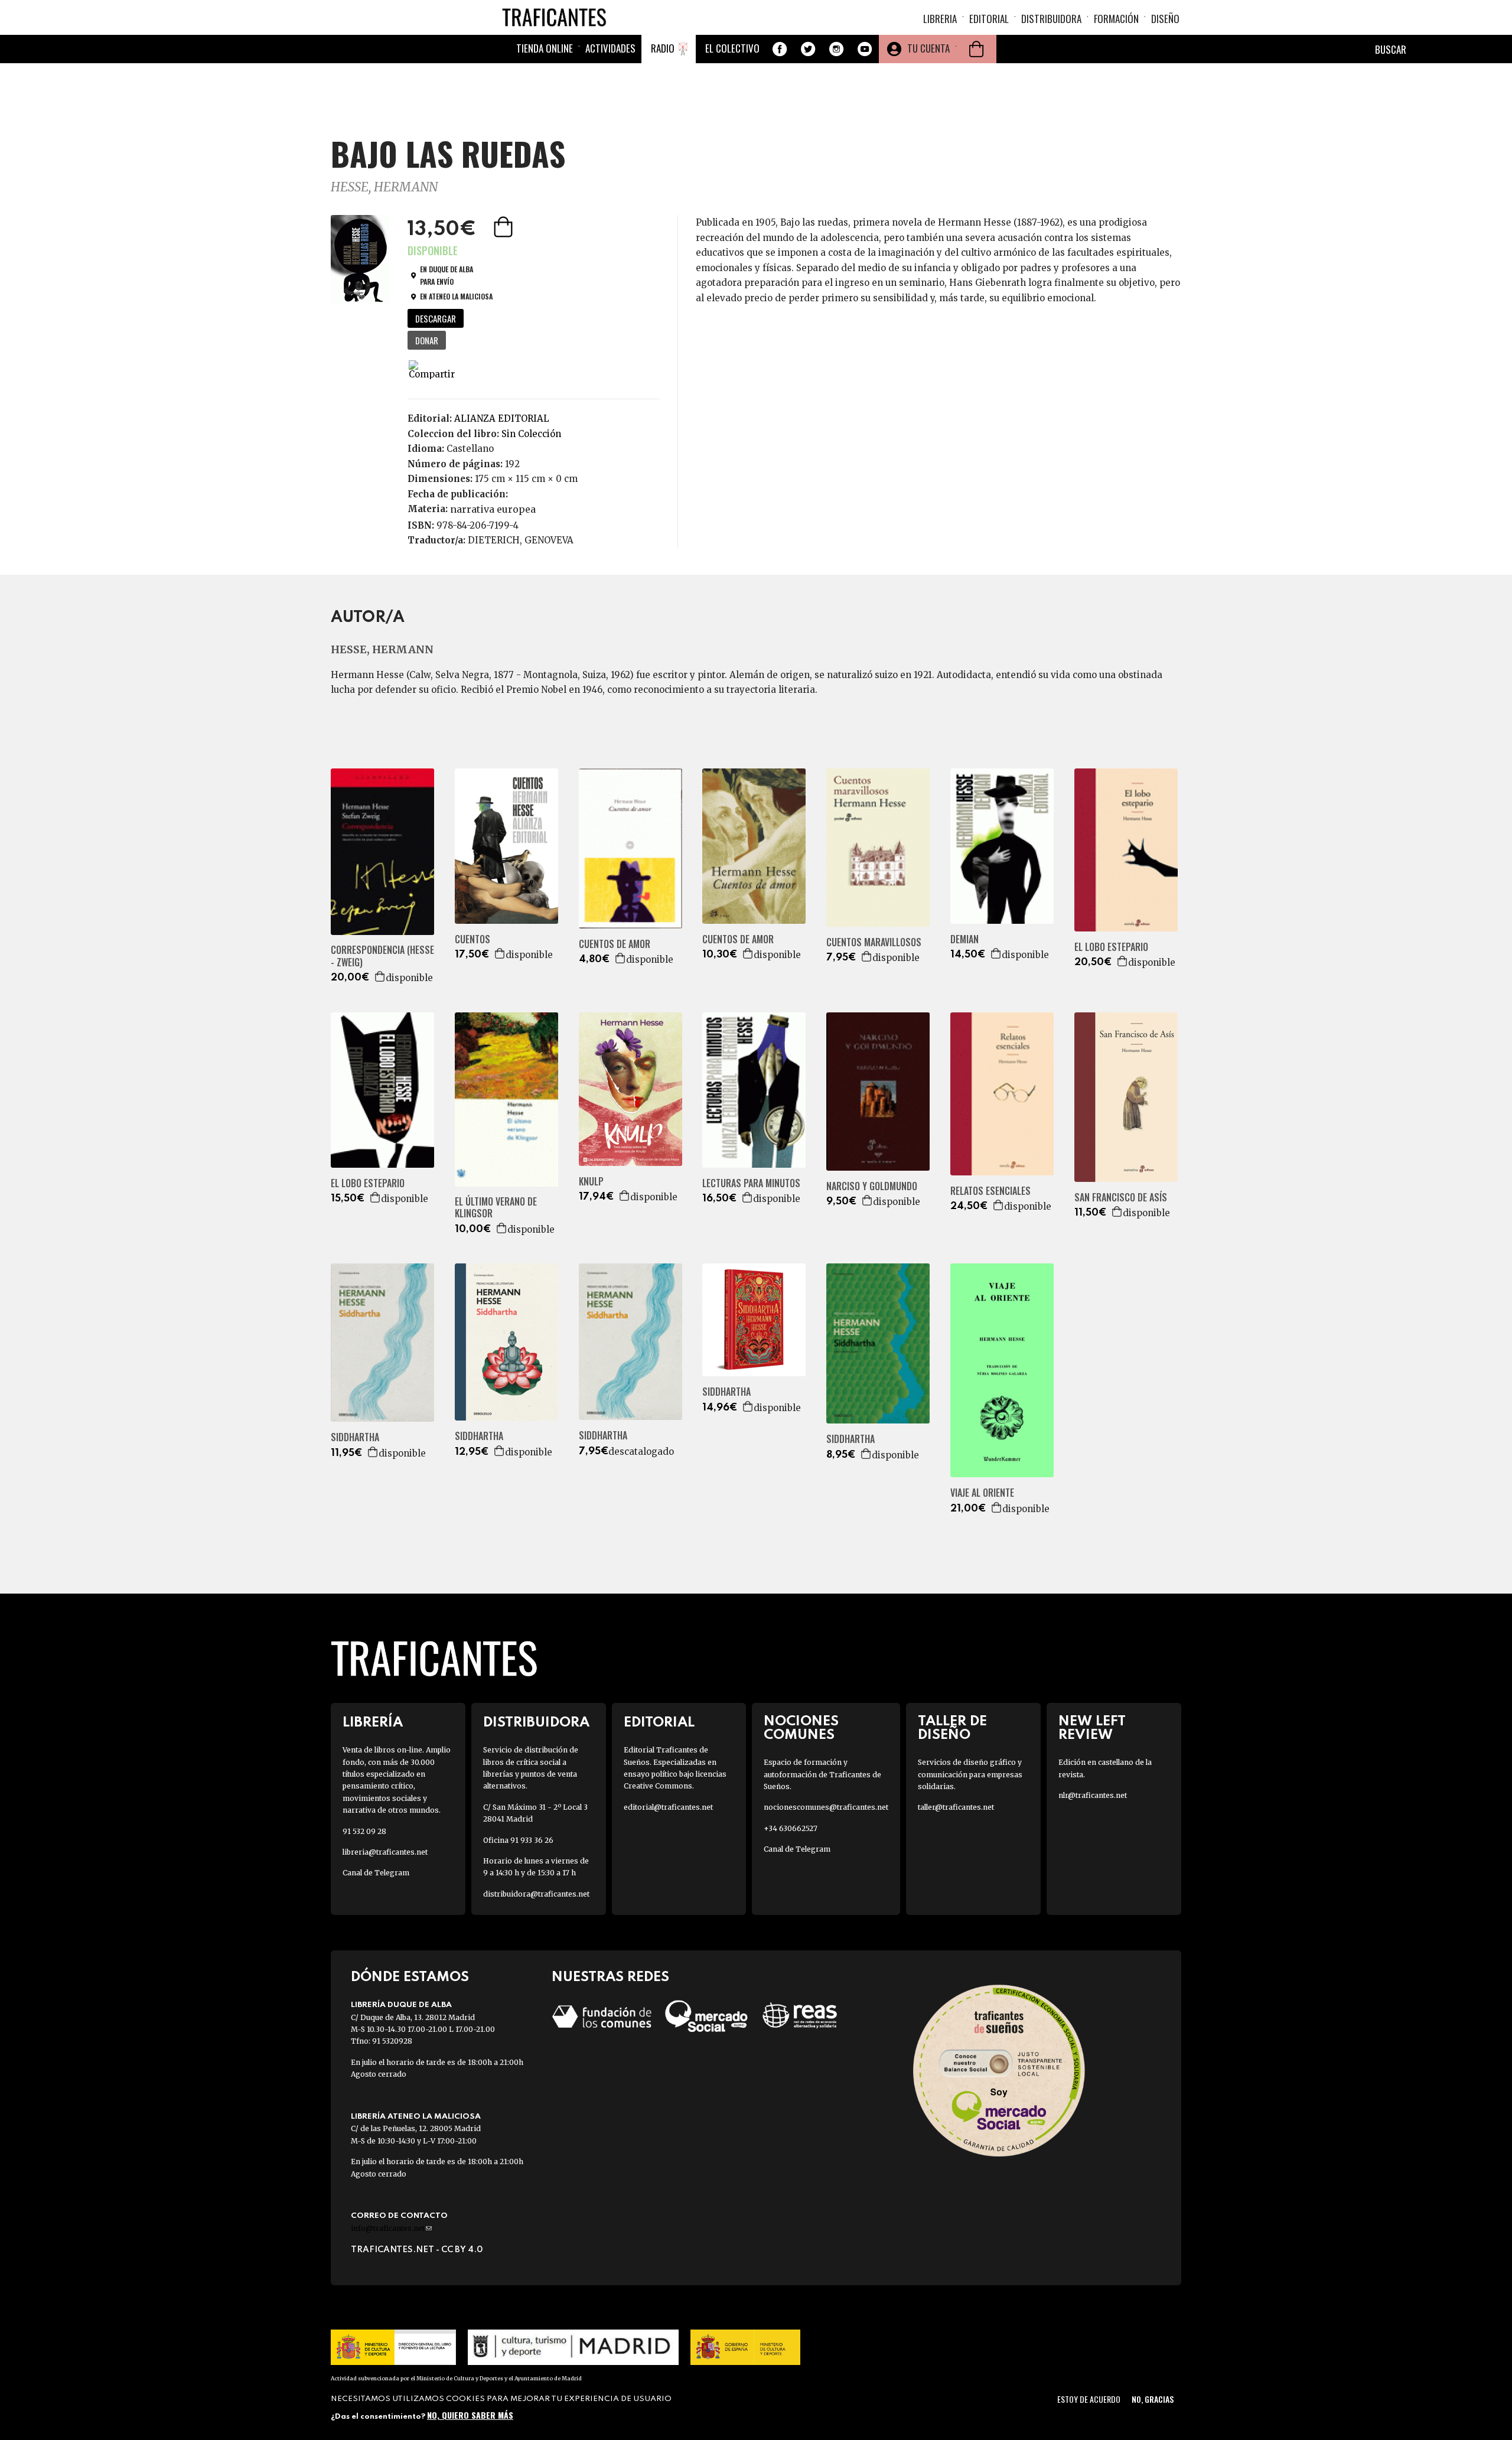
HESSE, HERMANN (384, 187)
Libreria (940, 19)
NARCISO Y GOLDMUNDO (872, 1186)
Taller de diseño (952, 1728)
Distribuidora (1051, 19)
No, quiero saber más (470, 2415)
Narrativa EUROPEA (493, 509)
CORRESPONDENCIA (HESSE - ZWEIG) (382, 956)
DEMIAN (964, 939)
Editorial (989, 19)
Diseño (1165, 19)
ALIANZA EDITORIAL (502, 418)
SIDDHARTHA (355, 1437)
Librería (373, 1723)
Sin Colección (531, 434)
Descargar (436, 318)
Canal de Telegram (376, 1873)
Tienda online (545, 48)
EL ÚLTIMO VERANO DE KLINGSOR (496, 1208)
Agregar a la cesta (504, 227)
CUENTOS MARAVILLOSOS (874, 942)
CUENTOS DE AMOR (615, 944)
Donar (427, 340)
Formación (1116, 19)
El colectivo (732, 48)
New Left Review (1092, 1728)
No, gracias (1153, 2399)
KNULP (591, 1182)
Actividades (610, 48)
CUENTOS (472, 939)
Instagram (836, 49)
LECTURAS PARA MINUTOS (751, 1183)
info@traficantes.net (391, 2228)
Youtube (865, 49)
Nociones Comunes (801, 1728)
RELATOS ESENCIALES (990, 1191)
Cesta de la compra (976, 49)
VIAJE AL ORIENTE (982, 1493)
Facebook (780, 49)
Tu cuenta (928, 48)
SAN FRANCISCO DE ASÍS (1121, 1198)
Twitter (808, 49)
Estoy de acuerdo (1089, 2399)
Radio (663, 48)
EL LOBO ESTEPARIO (1111, 947)
